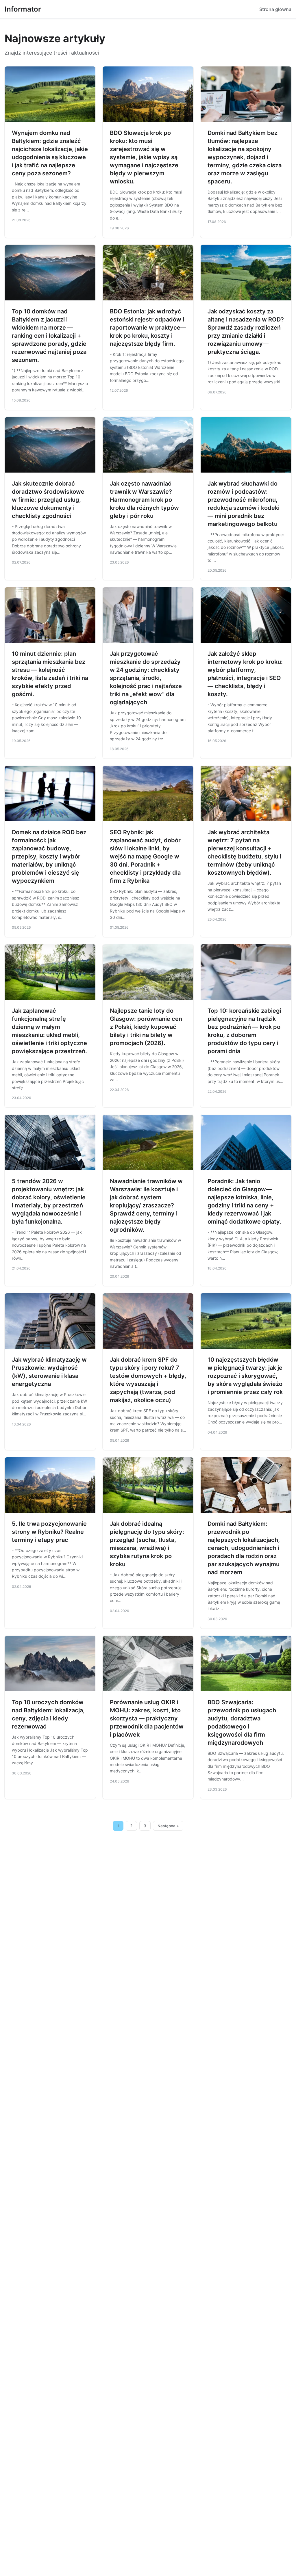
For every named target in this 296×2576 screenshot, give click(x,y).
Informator (23, 9)
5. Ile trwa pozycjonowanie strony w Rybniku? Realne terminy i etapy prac (49, 1532)
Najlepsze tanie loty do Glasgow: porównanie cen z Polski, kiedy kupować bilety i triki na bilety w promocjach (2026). (146, 1027)
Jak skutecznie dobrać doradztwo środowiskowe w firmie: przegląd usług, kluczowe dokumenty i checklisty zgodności (48, 500)
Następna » (168, 1826)
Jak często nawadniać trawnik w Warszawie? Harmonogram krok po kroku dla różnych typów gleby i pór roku (144, 500)
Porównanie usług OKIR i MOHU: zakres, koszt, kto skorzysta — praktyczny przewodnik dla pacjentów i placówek (147, 1718)
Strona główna (275, 9)
